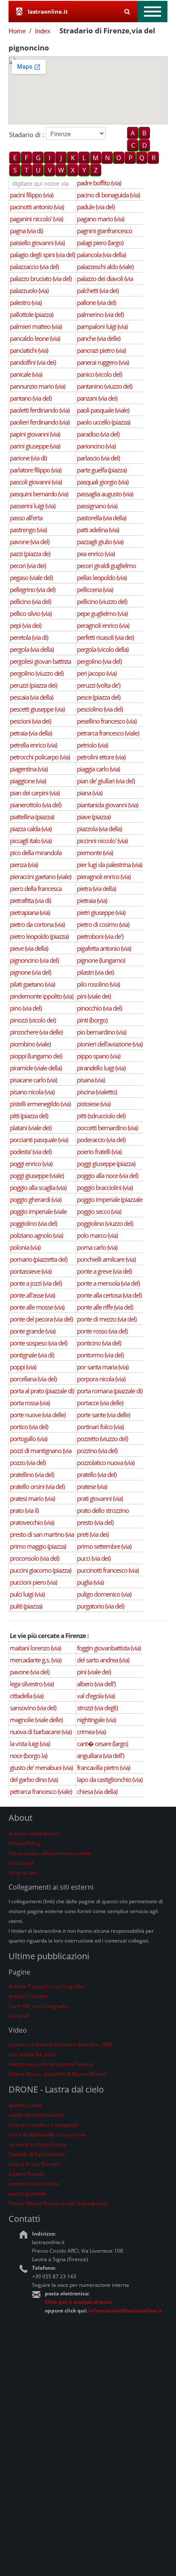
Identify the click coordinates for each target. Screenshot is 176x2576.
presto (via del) (95, 1522)
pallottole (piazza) (31, 314)
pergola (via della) (32, 649)
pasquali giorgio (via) (103, 482)
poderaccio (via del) (101, 1140)
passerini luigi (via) (32, 506)
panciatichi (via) (29, 350)
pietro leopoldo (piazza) (39, 936)
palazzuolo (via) (29, 290)
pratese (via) (92, 1486)
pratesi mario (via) (32, 1498)
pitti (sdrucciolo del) (101, 1116)
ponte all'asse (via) (32, 1295)
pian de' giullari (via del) (106, 781)
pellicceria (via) (95, 589)
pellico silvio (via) (31, 613)
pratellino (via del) (32, 1474)
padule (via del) (96, 207)
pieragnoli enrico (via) (104, 876)
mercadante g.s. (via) (35, 1660)
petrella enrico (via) (33, 745)
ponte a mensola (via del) (108, 1283)
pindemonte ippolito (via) (41, 996)
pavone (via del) (29, 542)
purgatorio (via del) (100, 1606)
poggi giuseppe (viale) (37, 1175)
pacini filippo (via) (31, 195)
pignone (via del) (30, 972)
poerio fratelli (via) (99, 1152)
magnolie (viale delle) (36, 1720)
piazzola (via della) (99, 829)
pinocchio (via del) (99, 1008)
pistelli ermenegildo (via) (40, 1104)
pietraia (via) (92, 900)
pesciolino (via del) (100, 709)
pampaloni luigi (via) (102, 326)
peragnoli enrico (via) (103, 625)
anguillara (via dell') (100, 1755)
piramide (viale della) (36, 1068)
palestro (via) (26, 302)
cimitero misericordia (34, 2184)
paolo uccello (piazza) (103, 422)
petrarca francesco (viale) (108, 733)
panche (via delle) (98, 338)
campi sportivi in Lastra (36, 2115)
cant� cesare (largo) (102, 1744)
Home (17, 31)
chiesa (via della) (97, 1791)
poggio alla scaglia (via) (38, 1187)
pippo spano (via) (98, 1056)
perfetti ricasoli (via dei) (105, 637)
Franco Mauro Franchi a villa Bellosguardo (59, 2203)
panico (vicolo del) (99, 374)
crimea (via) (91, 1732)
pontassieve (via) (31, 1271)
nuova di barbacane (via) (41, 1732)
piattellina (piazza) (32, 817)
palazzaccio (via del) (34, 267)
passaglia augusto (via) (105, 494)
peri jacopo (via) (97, 673)
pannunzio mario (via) (37, 386)
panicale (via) (26, 374)
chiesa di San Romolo (34, 2164)
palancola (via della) (101, 255)
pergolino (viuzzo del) (37, 673)
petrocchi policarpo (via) (40, 757)
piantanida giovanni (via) (107, 805)
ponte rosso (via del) (102, 1331)
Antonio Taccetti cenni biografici (47, 1986)
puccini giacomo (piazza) (40, 1570)
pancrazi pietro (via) (101, 350)
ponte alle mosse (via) (37, 1307)
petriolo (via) (92, 745)
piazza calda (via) (31, 829)
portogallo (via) (28, 1439)
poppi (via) (23, 1367)
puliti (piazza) (26, 1606)
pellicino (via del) (30, 601)
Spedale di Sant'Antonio (37, 2154)
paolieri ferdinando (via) (40, 422)
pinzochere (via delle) (36, 1032)
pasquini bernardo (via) (39, 494)
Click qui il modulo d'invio (78, 2302)
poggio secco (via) (99, 1211)
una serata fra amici (32, 2054)
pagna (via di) (26, 231)
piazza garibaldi (27, 2194)
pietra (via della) (96, 888)
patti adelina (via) (98, 530)
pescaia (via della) (31, 697)
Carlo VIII (19, 2016)
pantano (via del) (31, 398)
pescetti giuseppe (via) (37, 709)
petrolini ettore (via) (101, 757)
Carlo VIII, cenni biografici (38, 2006)
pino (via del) (26, 1008)
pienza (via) (24, 865)
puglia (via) (90, 1582)
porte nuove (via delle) (38, 1415)
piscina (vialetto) (97, 1092)
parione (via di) (28, 458)
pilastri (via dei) (95, 972)
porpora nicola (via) (101, 1379)
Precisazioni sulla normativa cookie (50, 1853)
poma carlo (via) (97, 1247)
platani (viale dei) (31, 1128)
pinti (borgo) (92, 1020)
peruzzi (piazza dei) (33, 685)
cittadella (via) (26, 1696)
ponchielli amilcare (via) (106, 1259)
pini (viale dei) (94, 996)
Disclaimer (21, 1863)
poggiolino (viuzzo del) (105, 1223)
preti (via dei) (93, 1534)
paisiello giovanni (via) (37, 243)
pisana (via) (91, 1080)
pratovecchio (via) (32, 1522)
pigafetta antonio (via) (104, 948)
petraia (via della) (31, 733)
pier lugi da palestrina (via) (109, 865)
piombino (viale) (30, 1044)
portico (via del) (29, 1427)
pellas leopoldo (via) (102, 577)
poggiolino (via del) (33, 1223)
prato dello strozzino (103, 1510)
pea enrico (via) (96, 554)
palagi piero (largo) (100, 243)
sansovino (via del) (33, 1708)
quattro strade (26, 2105)
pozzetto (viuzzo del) (102, 1439)
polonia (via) (25, 1247)
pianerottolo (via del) (35, 805)
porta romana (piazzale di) (110, 1391)
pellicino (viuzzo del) (102, 601)
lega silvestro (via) (32, 1684)
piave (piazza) (94, 817)
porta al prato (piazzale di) (42, 1391)
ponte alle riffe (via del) (105, 1307)
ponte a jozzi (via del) (36, 1283)
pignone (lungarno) (101, 960)
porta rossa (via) (30, 1403)
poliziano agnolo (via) (36, 1235)
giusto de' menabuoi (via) (41, 1767)
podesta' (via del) (31, 1152)
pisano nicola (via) (32, 1092)
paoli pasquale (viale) (103, 410)
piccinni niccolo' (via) (102, 841)
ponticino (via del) (99, 1343)
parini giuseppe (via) (35, 446)
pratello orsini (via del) (37, 1486)
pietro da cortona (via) (37, 924)
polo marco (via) (97, 1235)
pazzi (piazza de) (30, 554)
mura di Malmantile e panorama (47, 2135)
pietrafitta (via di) (30, 900)
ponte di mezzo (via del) (107, 1319)
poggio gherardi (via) (35, 1199)
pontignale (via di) (32, 1355)
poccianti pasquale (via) (39, 1140)
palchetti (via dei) (98, 290)
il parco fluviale (26, 2174)
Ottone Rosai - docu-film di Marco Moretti (57, 2074)
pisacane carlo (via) (33, 1080)
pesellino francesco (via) (107, 721)
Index (43, 31)
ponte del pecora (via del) (41, 1319)
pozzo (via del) (28, 1462)
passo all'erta (26, 518)
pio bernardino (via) (101, 1032)
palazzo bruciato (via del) (41, 278)
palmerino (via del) (100, 314)
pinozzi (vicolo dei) (33, 1020)
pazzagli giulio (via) (100, 542)
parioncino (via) (96, 446)
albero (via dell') (96, 1684)
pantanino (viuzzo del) (104, 386)
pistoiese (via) (94, 1104)
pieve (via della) (29, 948)
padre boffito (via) (99, 183)
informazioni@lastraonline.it (125, 2311)
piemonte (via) (95, 853)
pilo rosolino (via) (98, 984)
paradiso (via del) (98, 434)
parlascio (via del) (98, 458)
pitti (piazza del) (29, 1116)
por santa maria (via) (103, 1367)
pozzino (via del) (97, 1451)
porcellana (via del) (33, 1379)
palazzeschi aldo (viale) (105, 267)
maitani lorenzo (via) (35, 1648)
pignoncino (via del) (34, 960)
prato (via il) (24, 1510)
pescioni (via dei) (30, 721)
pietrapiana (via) (30, 912)
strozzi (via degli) (97, 1708)
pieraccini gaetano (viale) (40, 876)
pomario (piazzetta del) (38, 1259)
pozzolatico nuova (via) (106, 1462)
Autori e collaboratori (34, 1833)
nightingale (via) (96, 1720)
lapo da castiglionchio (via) (110, 1779)
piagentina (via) (29, 769)
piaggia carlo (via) (98, 769)
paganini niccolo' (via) (36, 219)
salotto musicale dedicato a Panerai (51, 2064)
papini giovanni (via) (35, 434)
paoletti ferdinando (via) (40, 410)
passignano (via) (97, 506)
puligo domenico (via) (104, 1594)
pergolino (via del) (99, 661)
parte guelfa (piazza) (102, 470)
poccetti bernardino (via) (107, 1128)
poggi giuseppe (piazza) (106, 1163)
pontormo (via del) (100, 1355)
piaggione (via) (28, 781)
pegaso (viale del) (31, 577)
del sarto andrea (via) (103, 1660)
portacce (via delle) (100, 1403)
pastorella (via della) (101, 518)
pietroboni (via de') (100, 936)
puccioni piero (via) (33, 1582)
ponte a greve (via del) (104, 1271)
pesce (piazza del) (98, 697)
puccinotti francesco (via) (108, 1570)
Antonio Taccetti (28, 1996)
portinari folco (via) (100, 1427)
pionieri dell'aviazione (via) (110, 1044)
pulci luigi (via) (27, 1594)
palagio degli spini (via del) (42, 255)
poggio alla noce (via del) (107, 1175)
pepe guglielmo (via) (102, 613)
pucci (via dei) (94, 1558)
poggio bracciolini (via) (105, 1187)
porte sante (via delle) (103, 1415)
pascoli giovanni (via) (36, 482)
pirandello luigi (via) (101, 1068)
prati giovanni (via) (100, 1498)
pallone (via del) (96, 302)
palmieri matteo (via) (36, 326)
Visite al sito (23, 1873)
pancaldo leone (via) (35, 338)
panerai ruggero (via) (103, 362)
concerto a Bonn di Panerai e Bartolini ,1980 (61, 2044)
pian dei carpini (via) (35, 793)
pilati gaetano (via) (32, 984)
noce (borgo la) (28, 1755)
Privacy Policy (25, 1843)
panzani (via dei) (97, 398)
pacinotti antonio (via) (37, 207)
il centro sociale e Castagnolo (43, 2125)
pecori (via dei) (28, 566)
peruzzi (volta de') (98, 685)
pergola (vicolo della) (103, 649)
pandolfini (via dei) (33, 362)
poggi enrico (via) (31, 1163)
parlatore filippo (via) (35, 470)
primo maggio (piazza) (38, 1546)
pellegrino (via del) (32, 589)
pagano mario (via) (100, 219)
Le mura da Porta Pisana (38, 2144)
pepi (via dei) (25, 625)
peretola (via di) (29, 637)
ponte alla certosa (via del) (109, 1295)
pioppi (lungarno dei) (36, 1056)
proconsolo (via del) (34, 1558)
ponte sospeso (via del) (38, 1343)
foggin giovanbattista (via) (109, 1648)
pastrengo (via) (28, 530)
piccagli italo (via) (31, 841)
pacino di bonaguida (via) (108, 195)
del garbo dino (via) (34, 1779)
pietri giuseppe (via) (101, 912)
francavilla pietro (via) (103, 1767)
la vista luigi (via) (30, 1744)
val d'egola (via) (96, 1696)
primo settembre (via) (104, 1546)
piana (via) (89, 793)
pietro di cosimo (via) (103, 924)
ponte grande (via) (32, 1331)
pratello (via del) (97, 1474)
